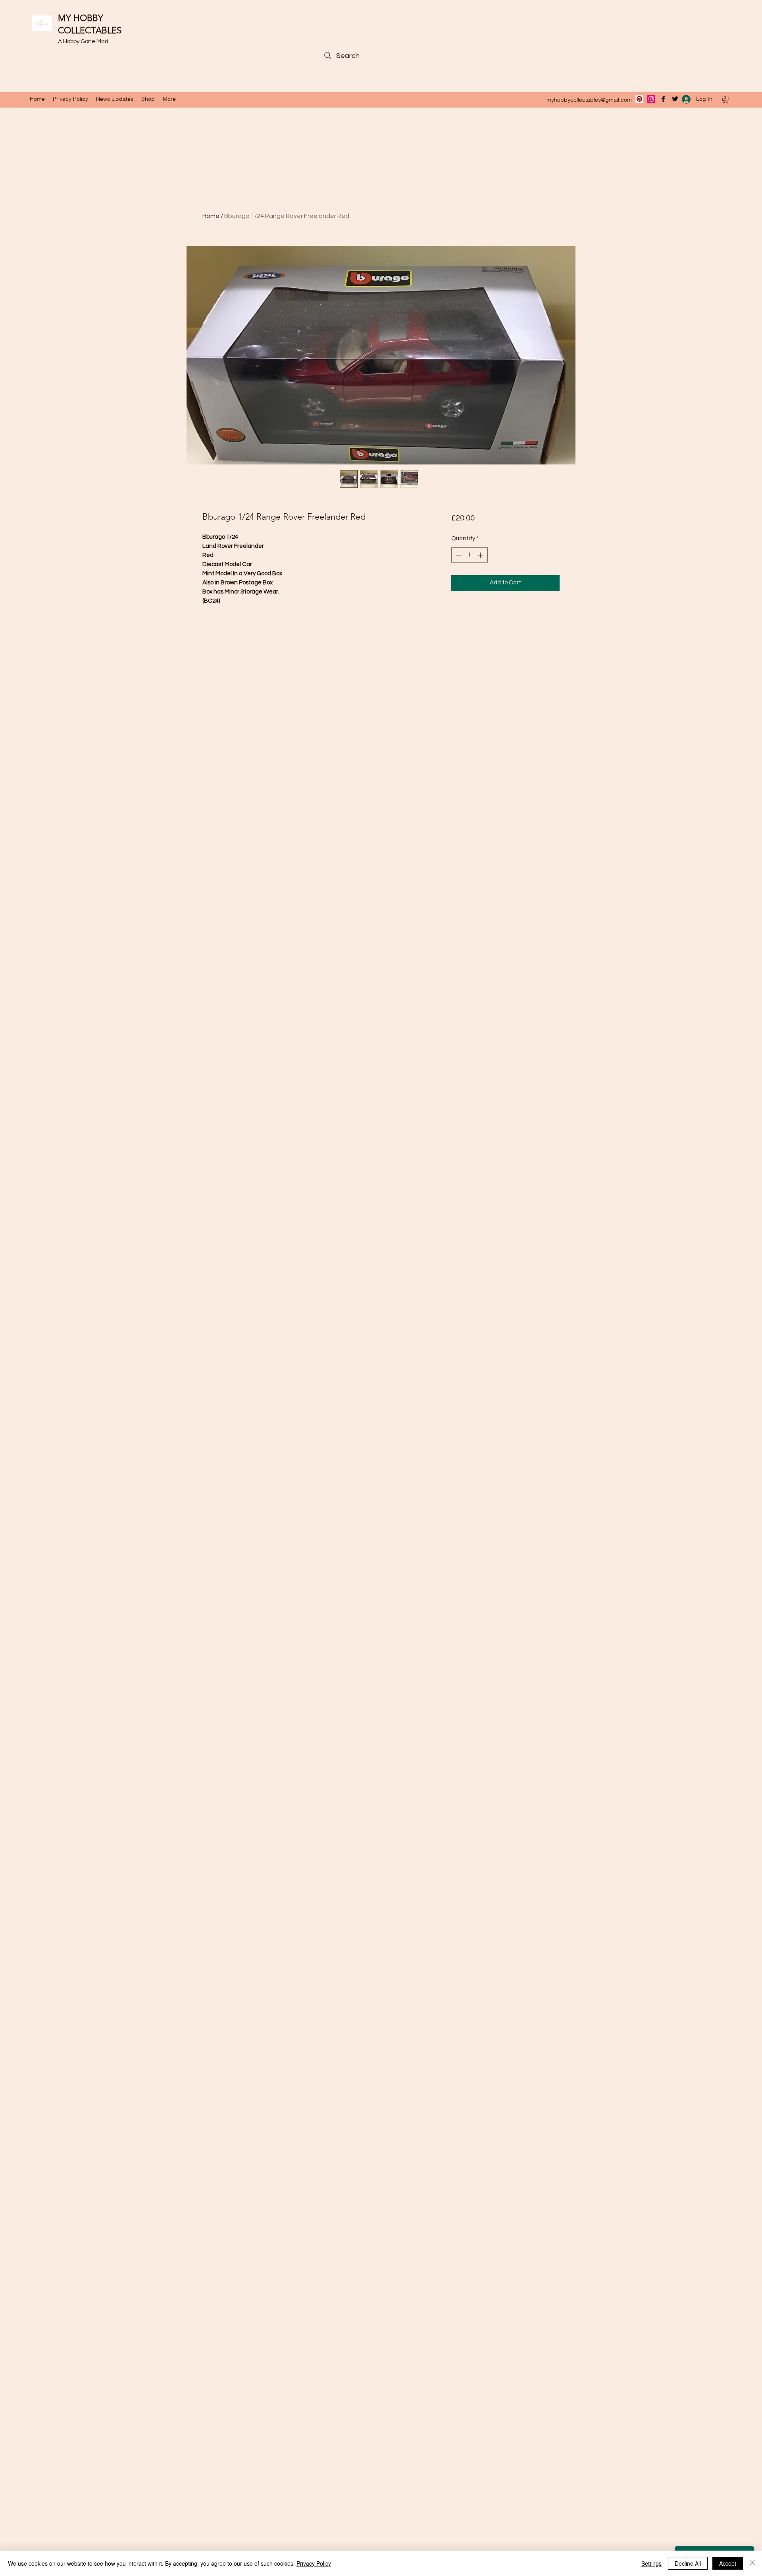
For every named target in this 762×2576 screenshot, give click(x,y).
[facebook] (663, 99)
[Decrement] (458, 555)
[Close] (752, 2563)
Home (211, 216)
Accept (728, 2563)
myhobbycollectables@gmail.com (589, 100)
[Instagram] (651, 99)
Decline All (688, 2563)
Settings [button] (651, 2563)
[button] (725, 99)
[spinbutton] (469, 555)
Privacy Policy (314, 2563)
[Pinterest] (639, 99)
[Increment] (481, 555)
